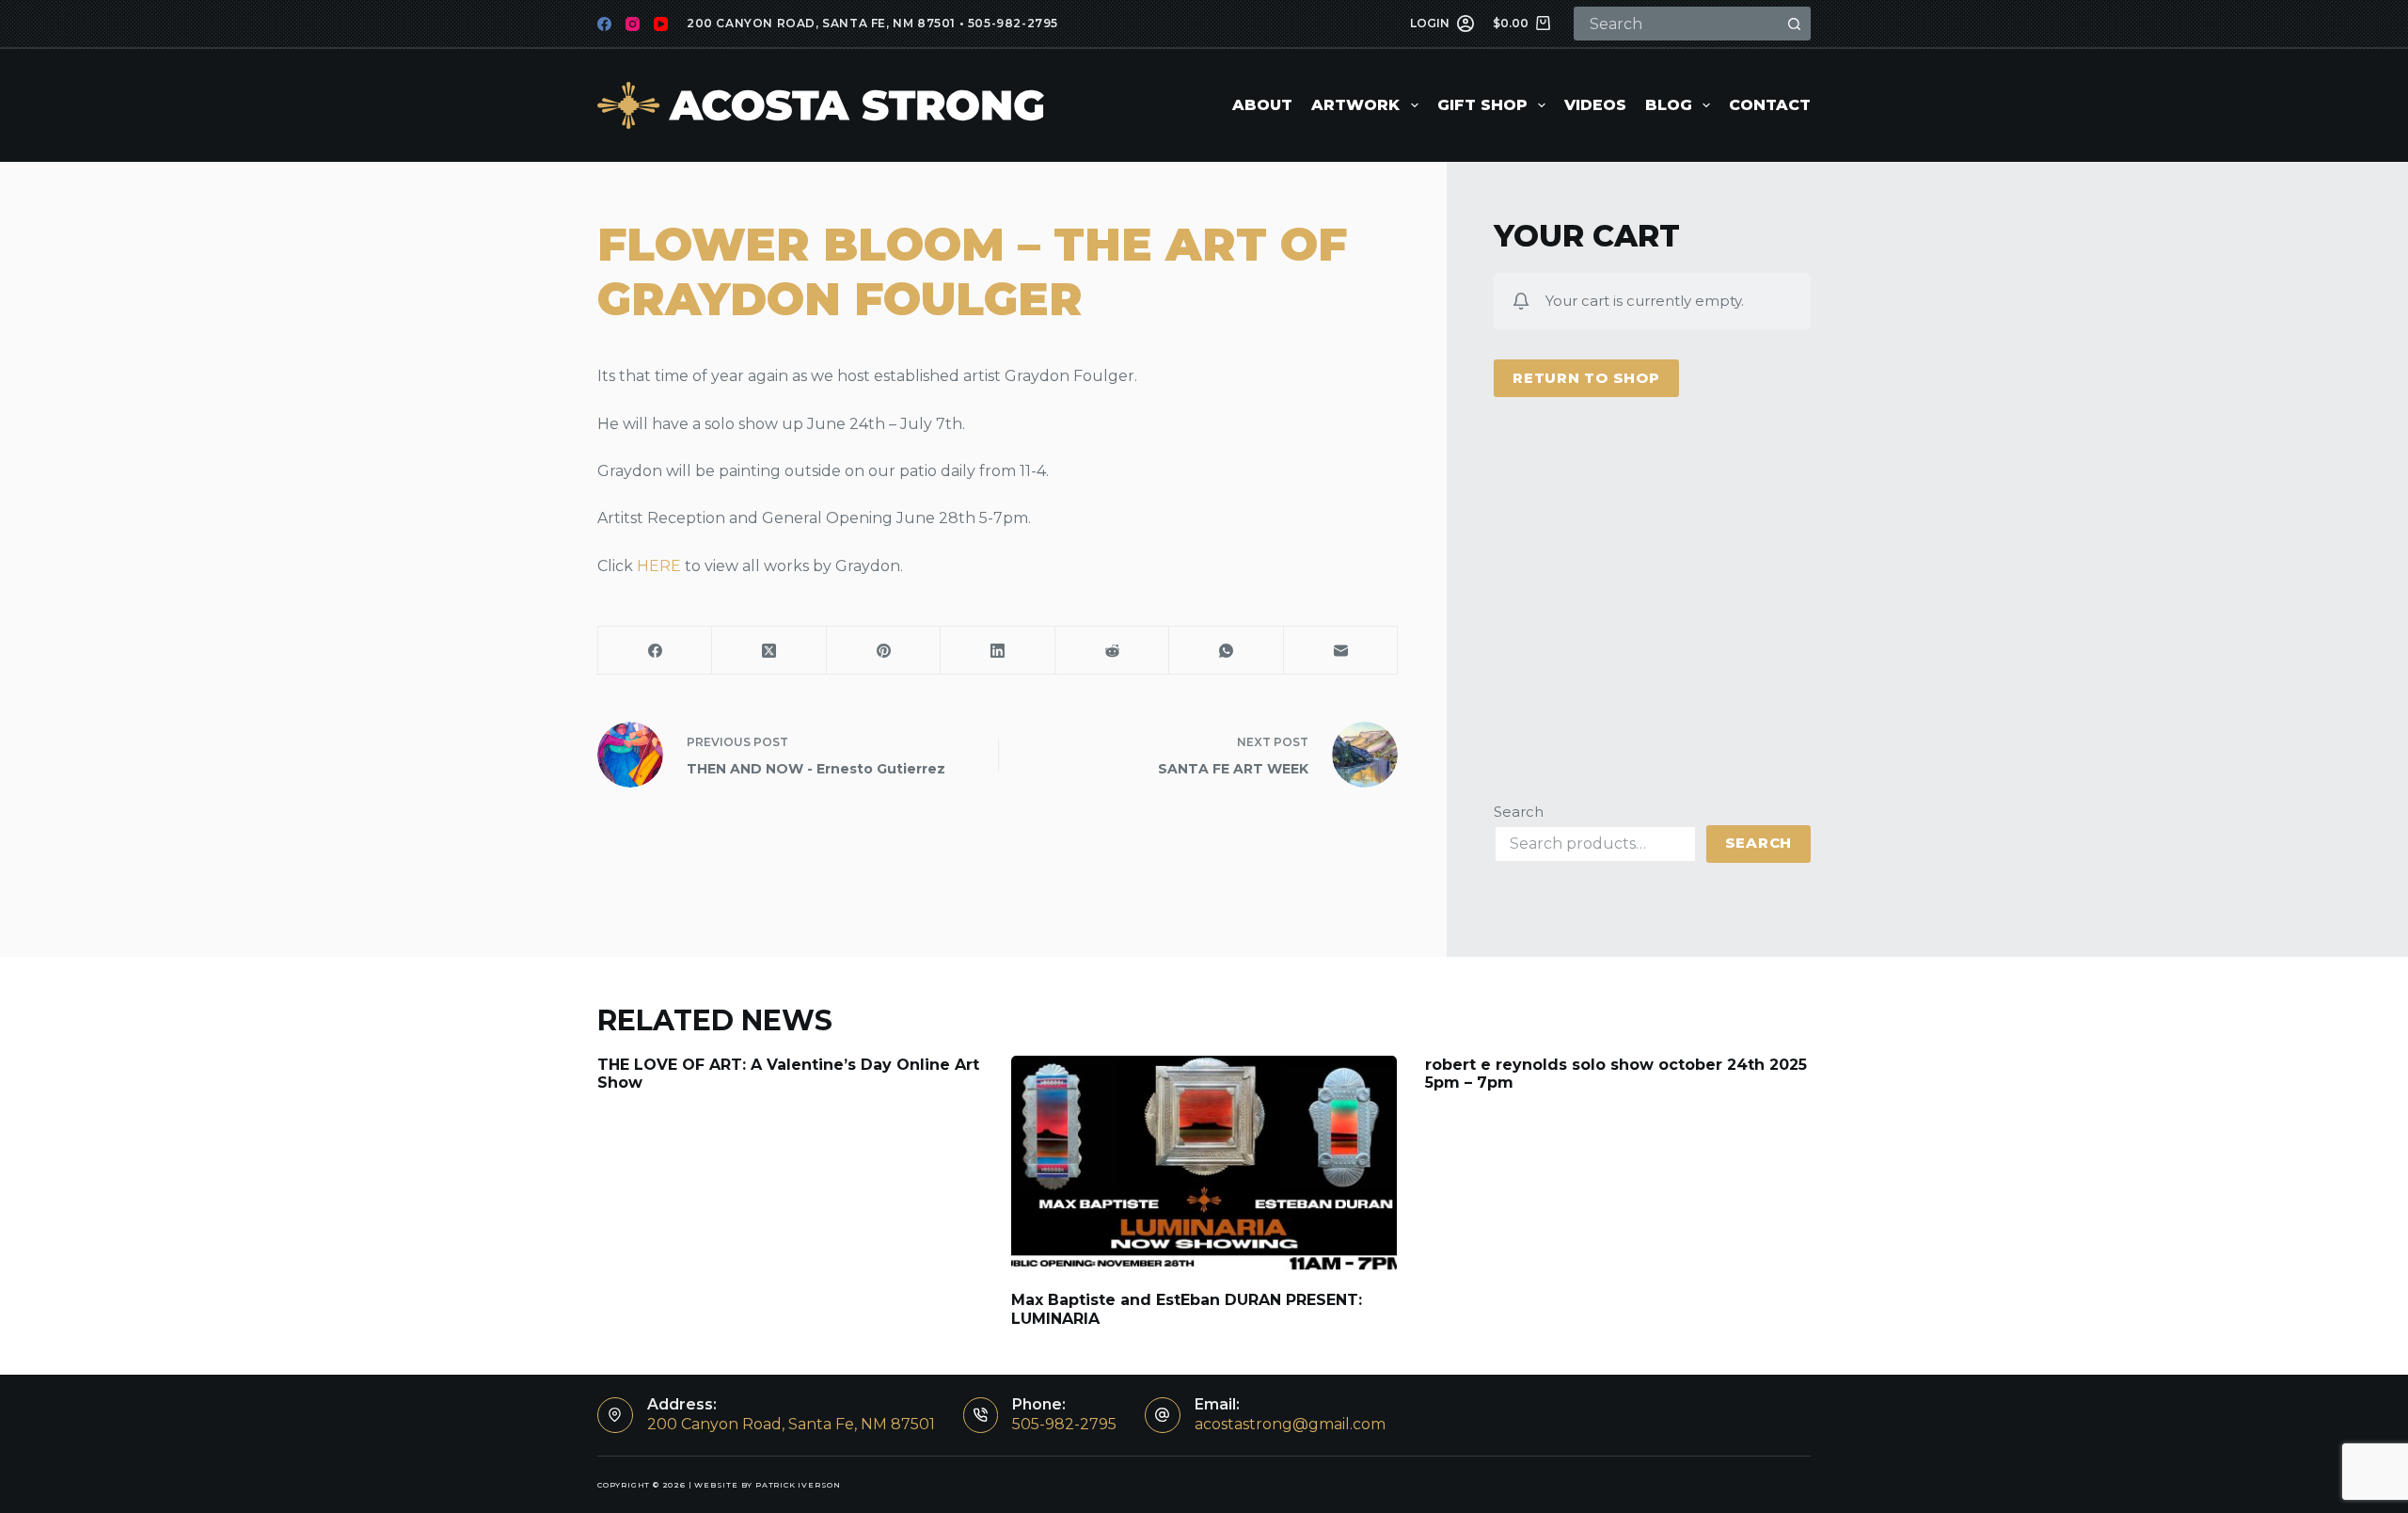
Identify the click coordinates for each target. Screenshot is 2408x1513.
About (1262, 105)
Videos (1595, 105)
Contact (1770, 105)
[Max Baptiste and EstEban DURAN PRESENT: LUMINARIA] (1204, 1164)
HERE (659, 566)
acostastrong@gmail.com (1290, 1424)
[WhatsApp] (1226, 651)
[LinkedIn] (998, 651)
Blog (1669, 105)
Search (1519, 812)
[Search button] (1794, 24)
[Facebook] (604, 24)
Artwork (1355, 105)
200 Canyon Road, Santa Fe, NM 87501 (821, 23)
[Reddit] (1112, 651)
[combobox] (1677, 24)
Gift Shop (1482, 105)
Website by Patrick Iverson (768, 1485)
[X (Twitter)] (769, 651)
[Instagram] (633, 24)
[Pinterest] (884, 651)
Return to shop (1586, 378)
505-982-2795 (1013, 23)
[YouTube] (661, 24)
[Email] (1341, 651)
